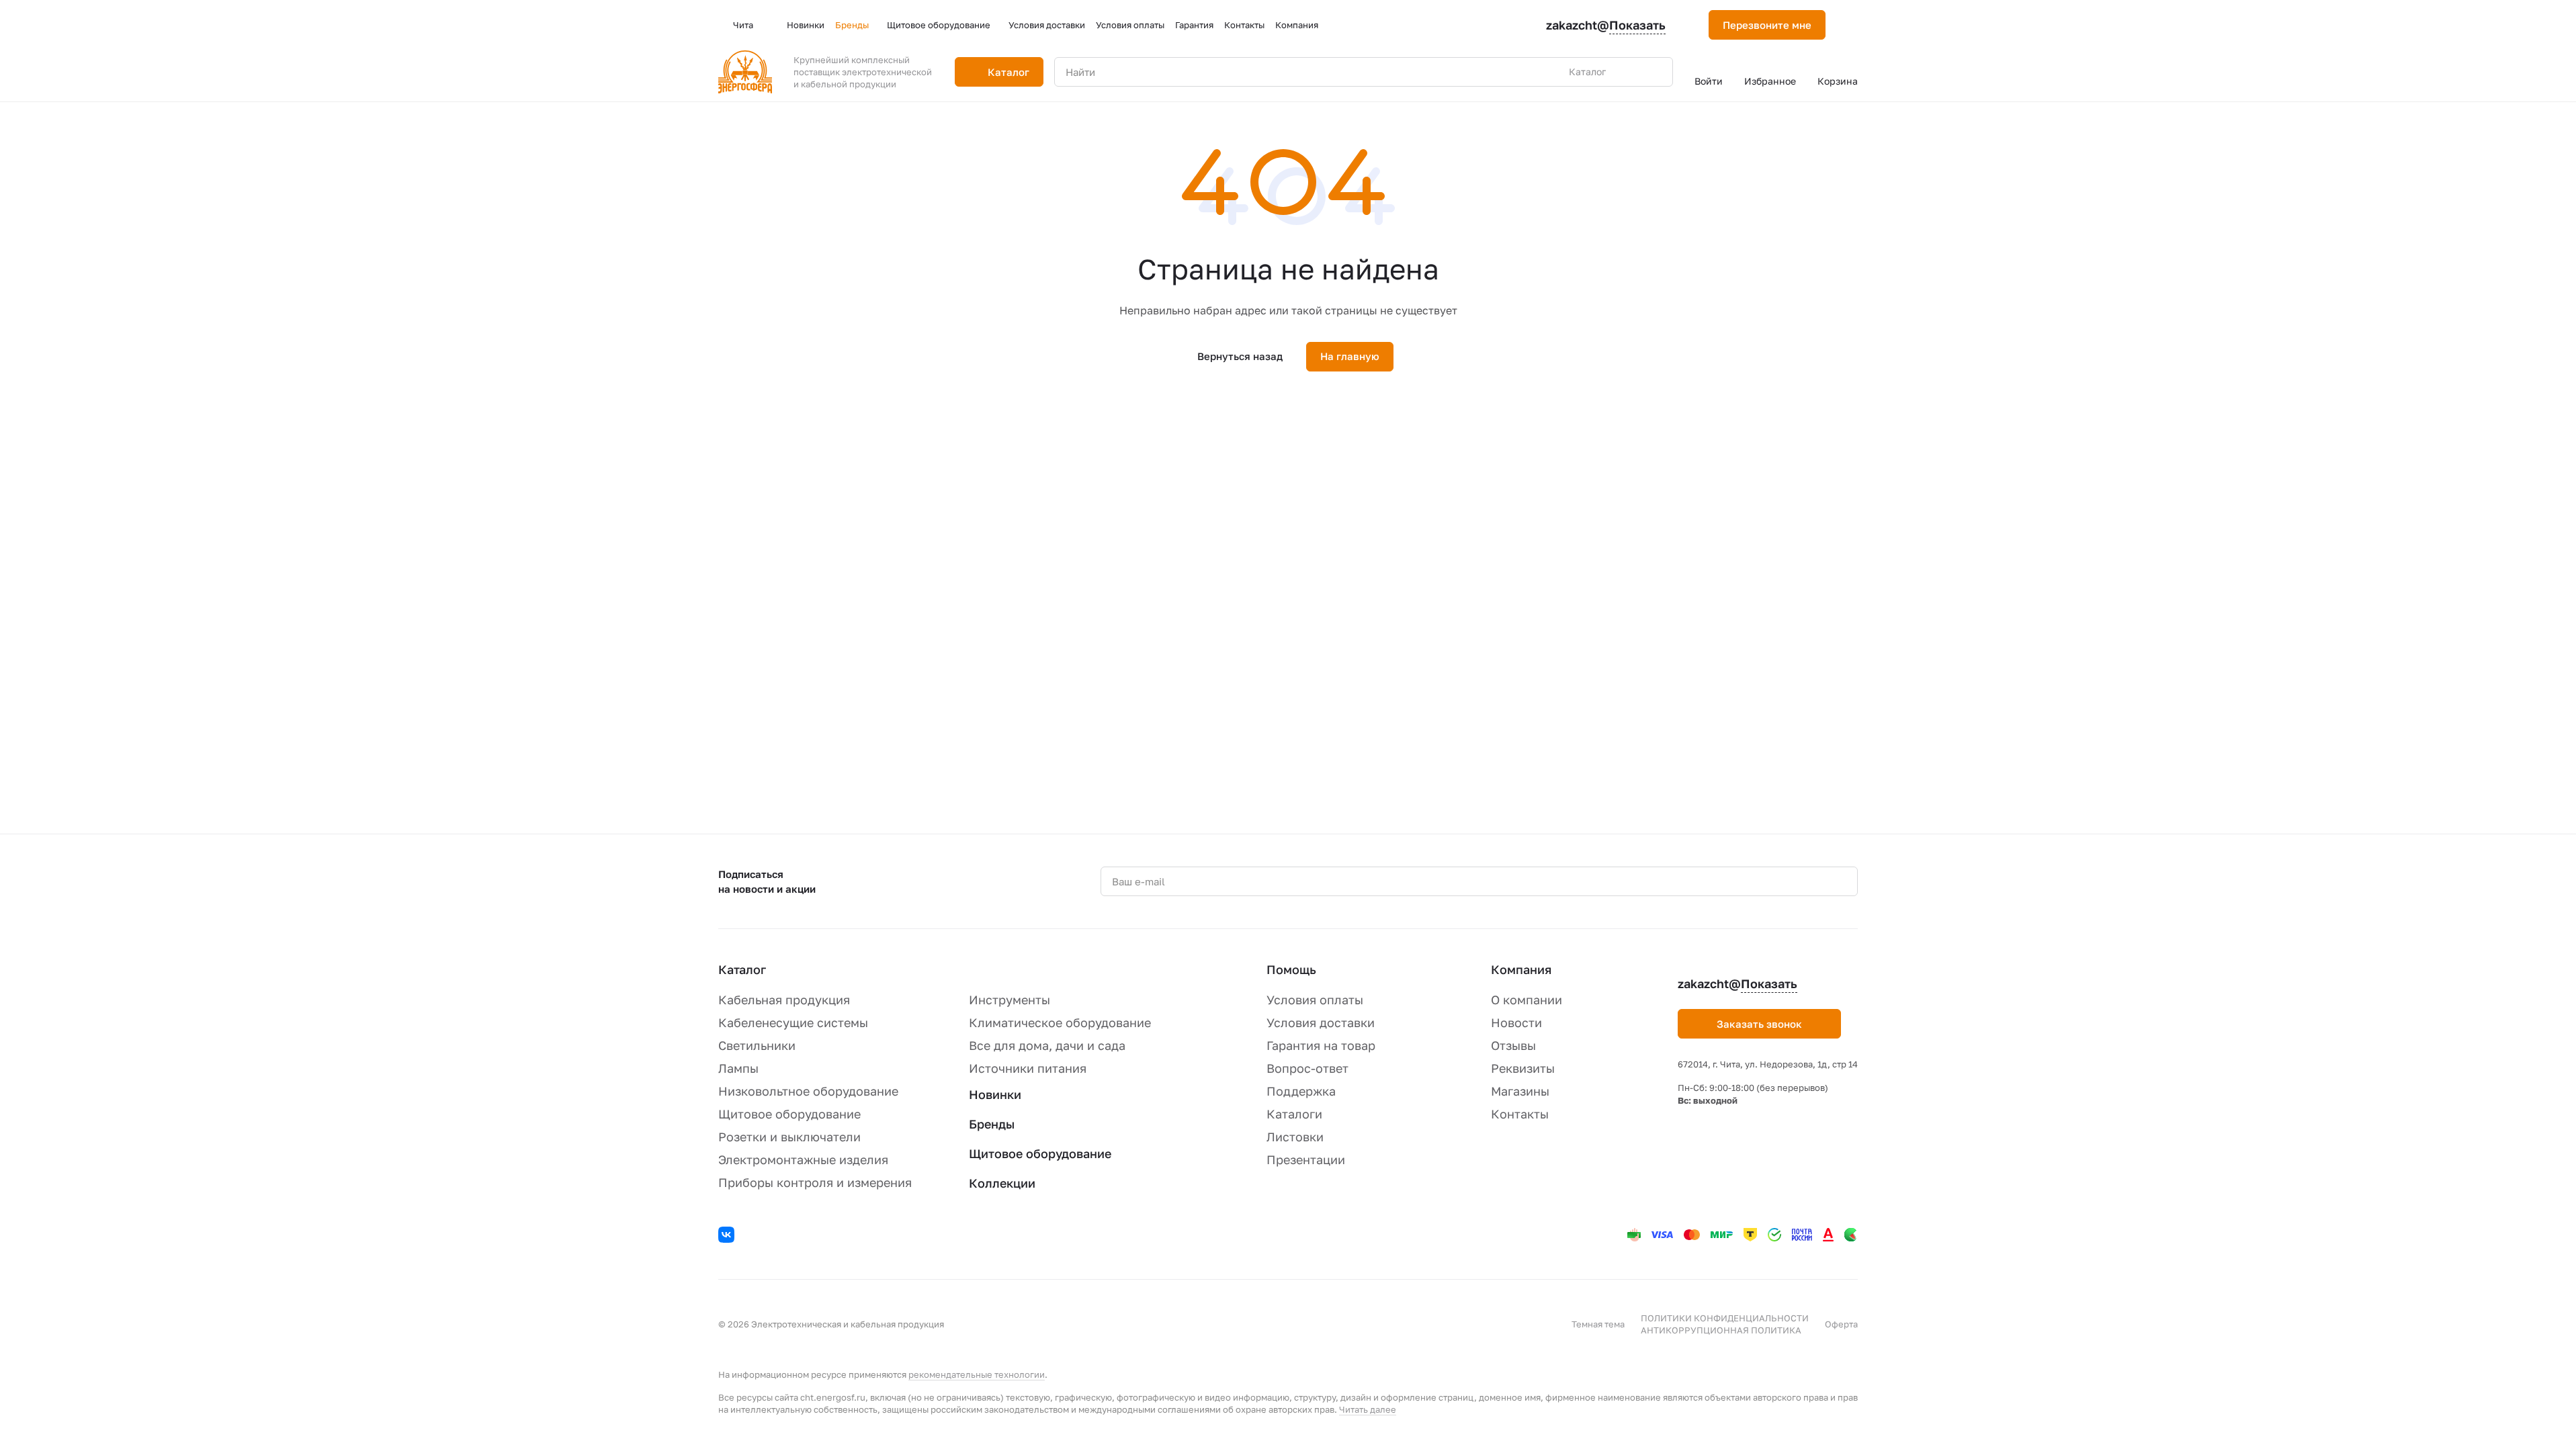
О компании (1527, 1000)
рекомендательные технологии (977, 1374)
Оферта (1841, 1324)
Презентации (1306, 1159)
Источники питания (1028, 1068)
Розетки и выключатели (789, 1137)
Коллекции (1002, 1183)
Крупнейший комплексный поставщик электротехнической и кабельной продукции (863, 72)
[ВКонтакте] (728, 1237)
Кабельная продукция (784, 1000)
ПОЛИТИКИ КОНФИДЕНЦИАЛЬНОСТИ (1725, 1318)
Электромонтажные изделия (803, 1159)
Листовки (1295, 1137)
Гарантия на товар (1321, 1045)
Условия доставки (1321, 1022)
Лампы (738, 1068)
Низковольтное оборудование (808, 1091)
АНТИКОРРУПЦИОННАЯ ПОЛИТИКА (1721, 1330)
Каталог (742, 969)
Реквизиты (1523, 1068)
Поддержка (1301, 1091)
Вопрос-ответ (1307, 1068)
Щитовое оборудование (789, 1114)
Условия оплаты (1315, 1000)
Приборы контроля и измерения (815, 1182)
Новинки (995, 1094)
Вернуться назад (1240, 356)
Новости (1516, 1022)
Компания (1521, 969)
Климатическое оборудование (1060, 1022)
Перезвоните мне (1767, 25)
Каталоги (1294, 1114)
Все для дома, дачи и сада (1047, 1045)
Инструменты (1010, 1000)
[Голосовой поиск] (1631, 72)
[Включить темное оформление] (1852, 25)
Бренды (992, 1124)
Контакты (1520, 1114)
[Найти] (1656, 72)
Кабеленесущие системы (793, 1022)
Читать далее (1368, 1409)
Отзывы (1513, 1045)
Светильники (757, 1045)
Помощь (1291, 969)
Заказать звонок (1759, 1024)
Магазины (1520, 1091)
